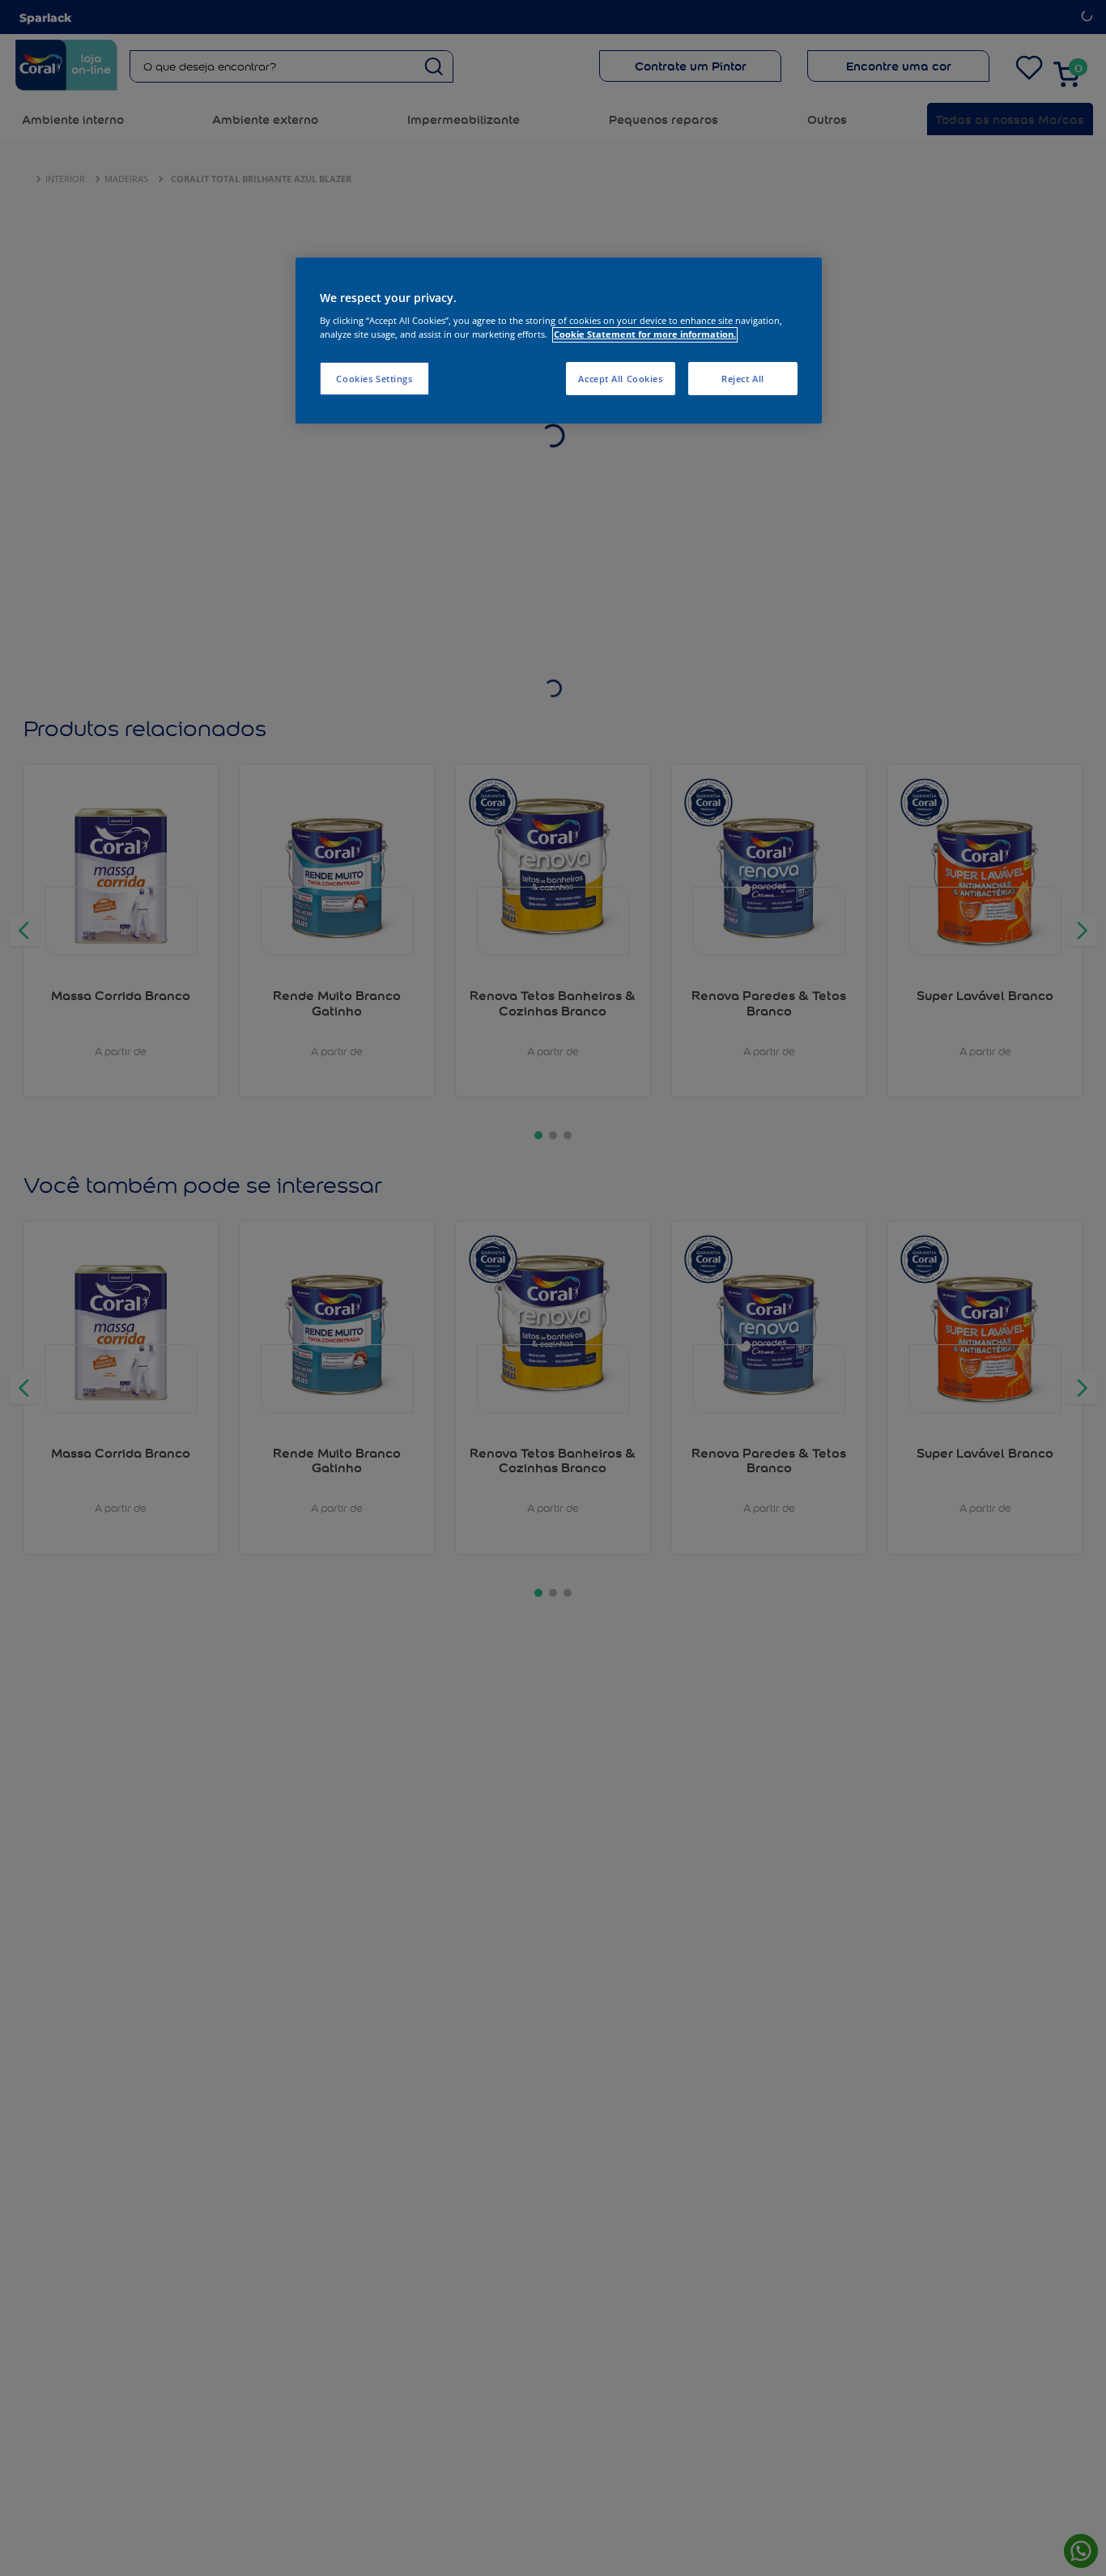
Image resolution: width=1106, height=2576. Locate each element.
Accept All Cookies (620, 379)
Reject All (743, 379)
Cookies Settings (374, 379)
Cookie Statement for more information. (645, 335)
